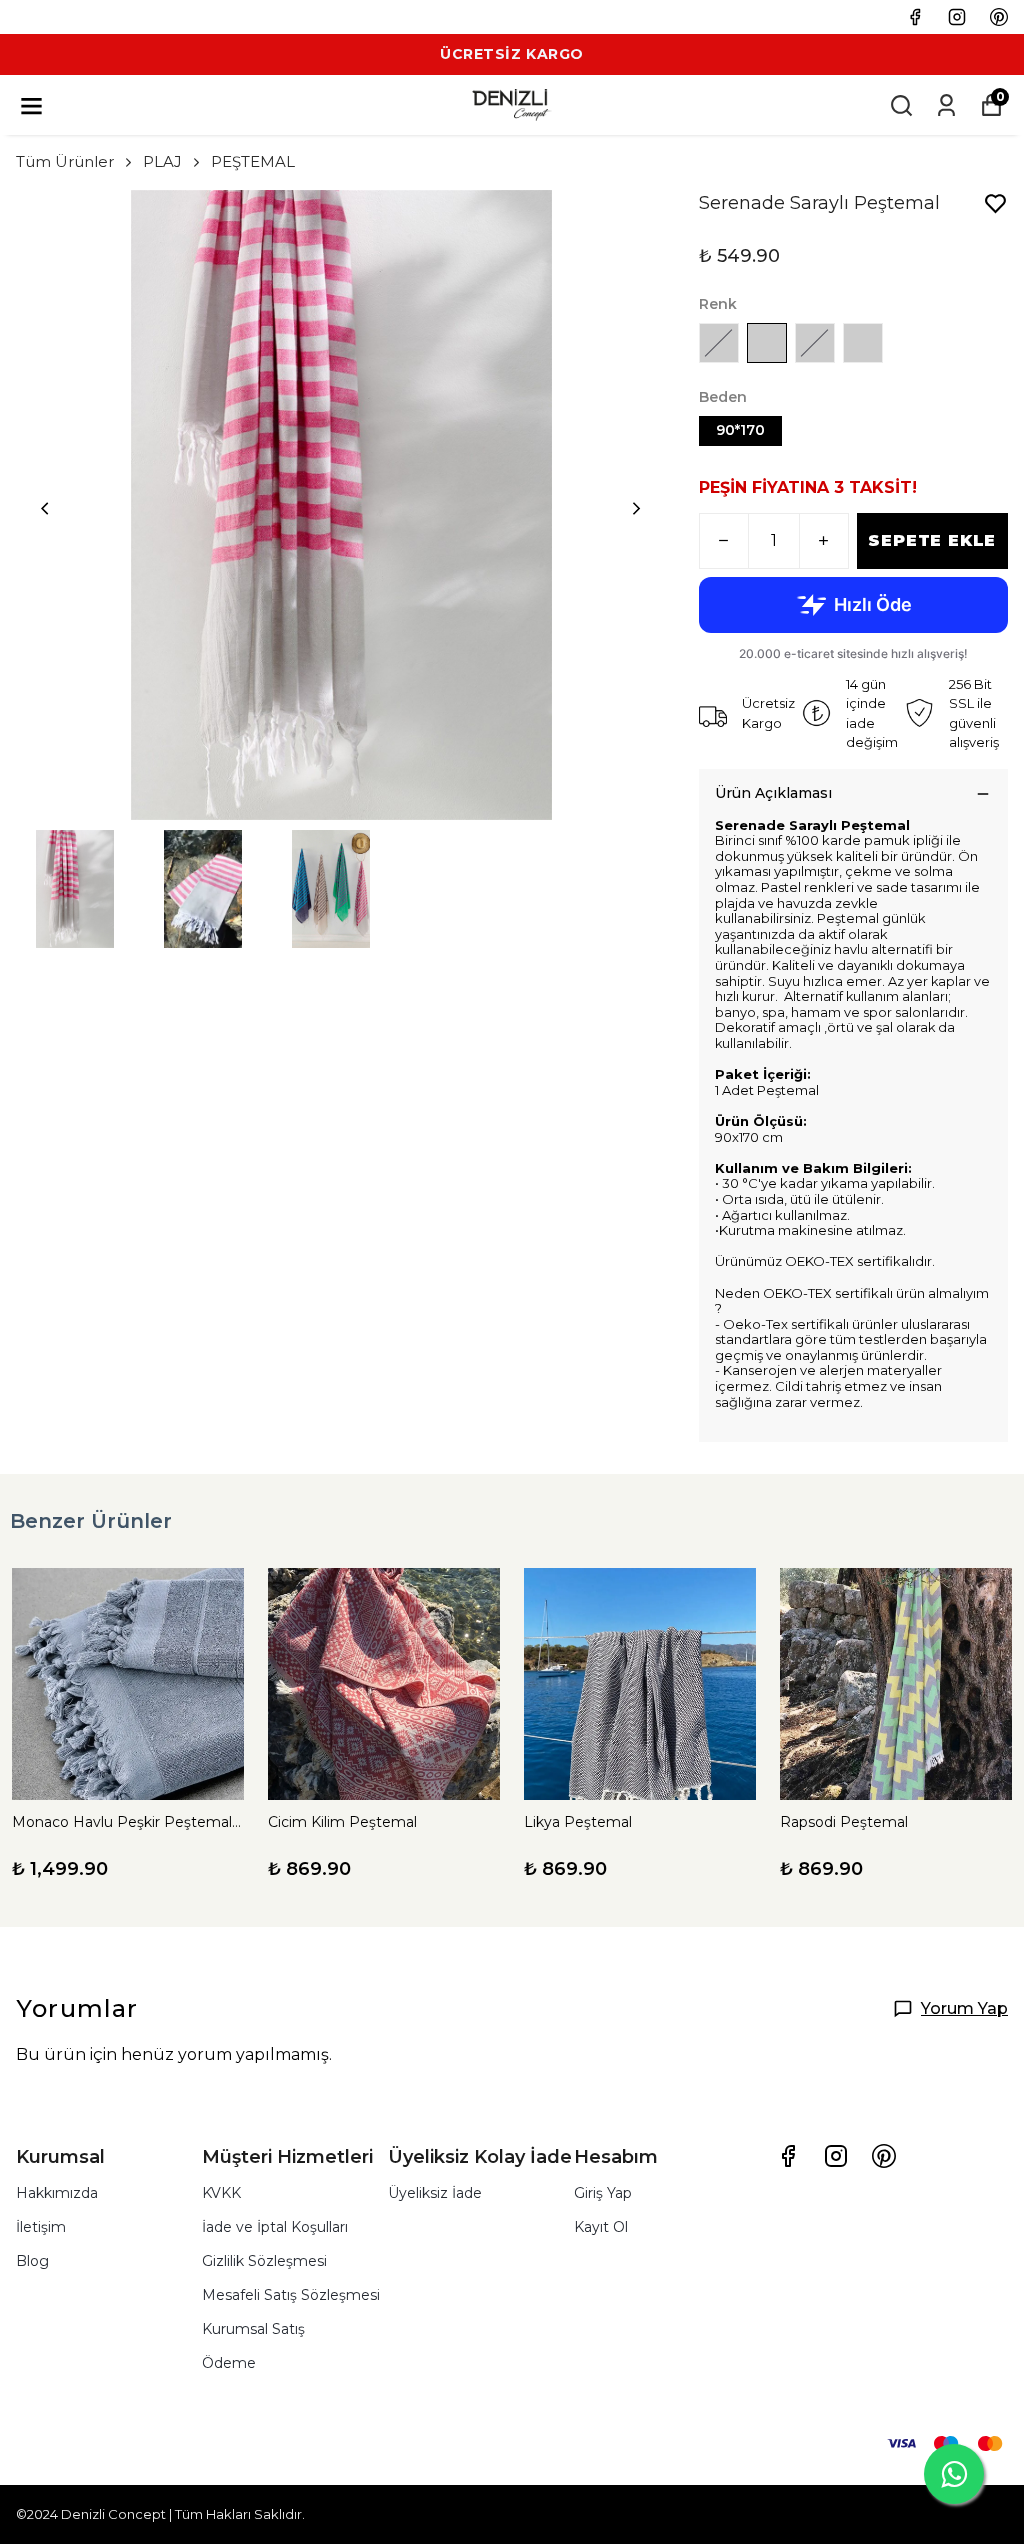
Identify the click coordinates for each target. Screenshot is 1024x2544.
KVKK (221, 2193)
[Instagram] (836, 2156)
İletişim (41, 2227)
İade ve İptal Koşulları (275, 2227)
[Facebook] (788, 2156)
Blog (32, 2261)
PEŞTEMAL (253, 161)
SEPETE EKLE (932, 540)
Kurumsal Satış (253, 2329)
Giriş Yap (603, 2193)
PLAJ (162, 161)
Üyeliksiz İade (435, 2193)
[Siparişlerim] (946, 105)
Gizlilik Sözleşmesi (264, 2261)
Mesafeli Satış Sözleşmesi (291, 2295)
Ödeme (229, 2363)
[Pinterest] (884, 2156)
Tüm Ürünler (65, 161)
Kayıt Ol (601, 2227)
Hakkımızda (57, 2193)
